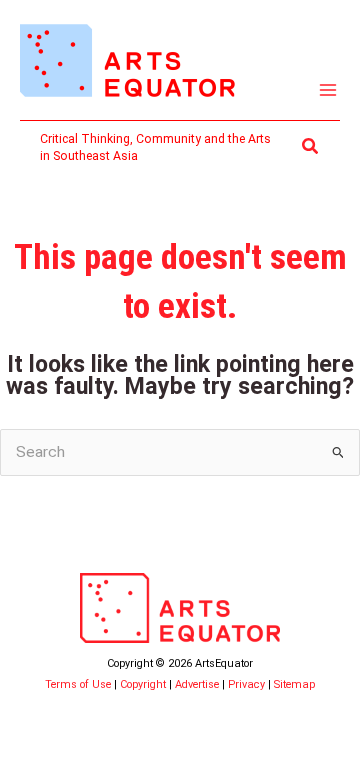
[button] (311, 146)
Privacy (246, 684)
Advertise (197, 684)
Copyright (143, 684)
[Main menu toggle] (328, 90)
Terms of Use (78, 684)
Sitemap (294, 684)
